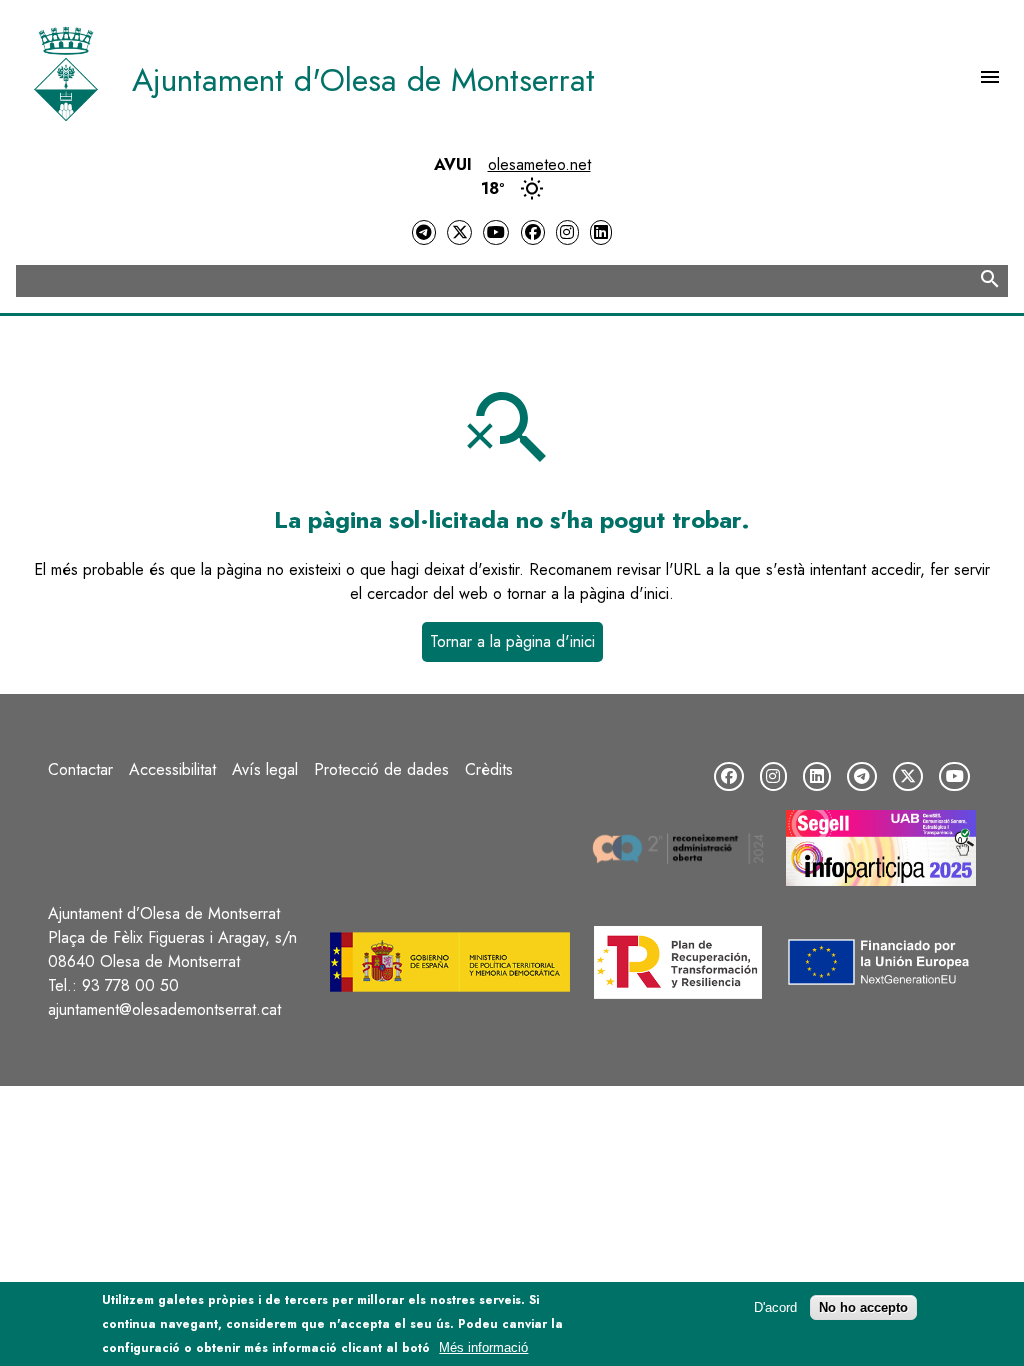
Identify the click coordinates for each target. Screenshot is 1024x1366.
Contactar (80, 769)
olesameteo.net (539, 164)
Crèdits (489, 769)
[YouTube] (496, 232)
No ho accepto (863, 1307)
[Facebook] (533, 232)
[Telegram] (424, 232)
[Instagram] (567, 232)
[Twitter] (459, 232)
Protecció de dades (381, 769)
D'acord (775, 1307)
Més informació (483, 1347)
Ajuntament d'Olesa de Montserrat (363, 80)
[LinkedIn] (601, 232)
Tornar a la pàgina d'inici (512, 641)
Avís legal (265, 769)
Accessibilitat (172, 769)
